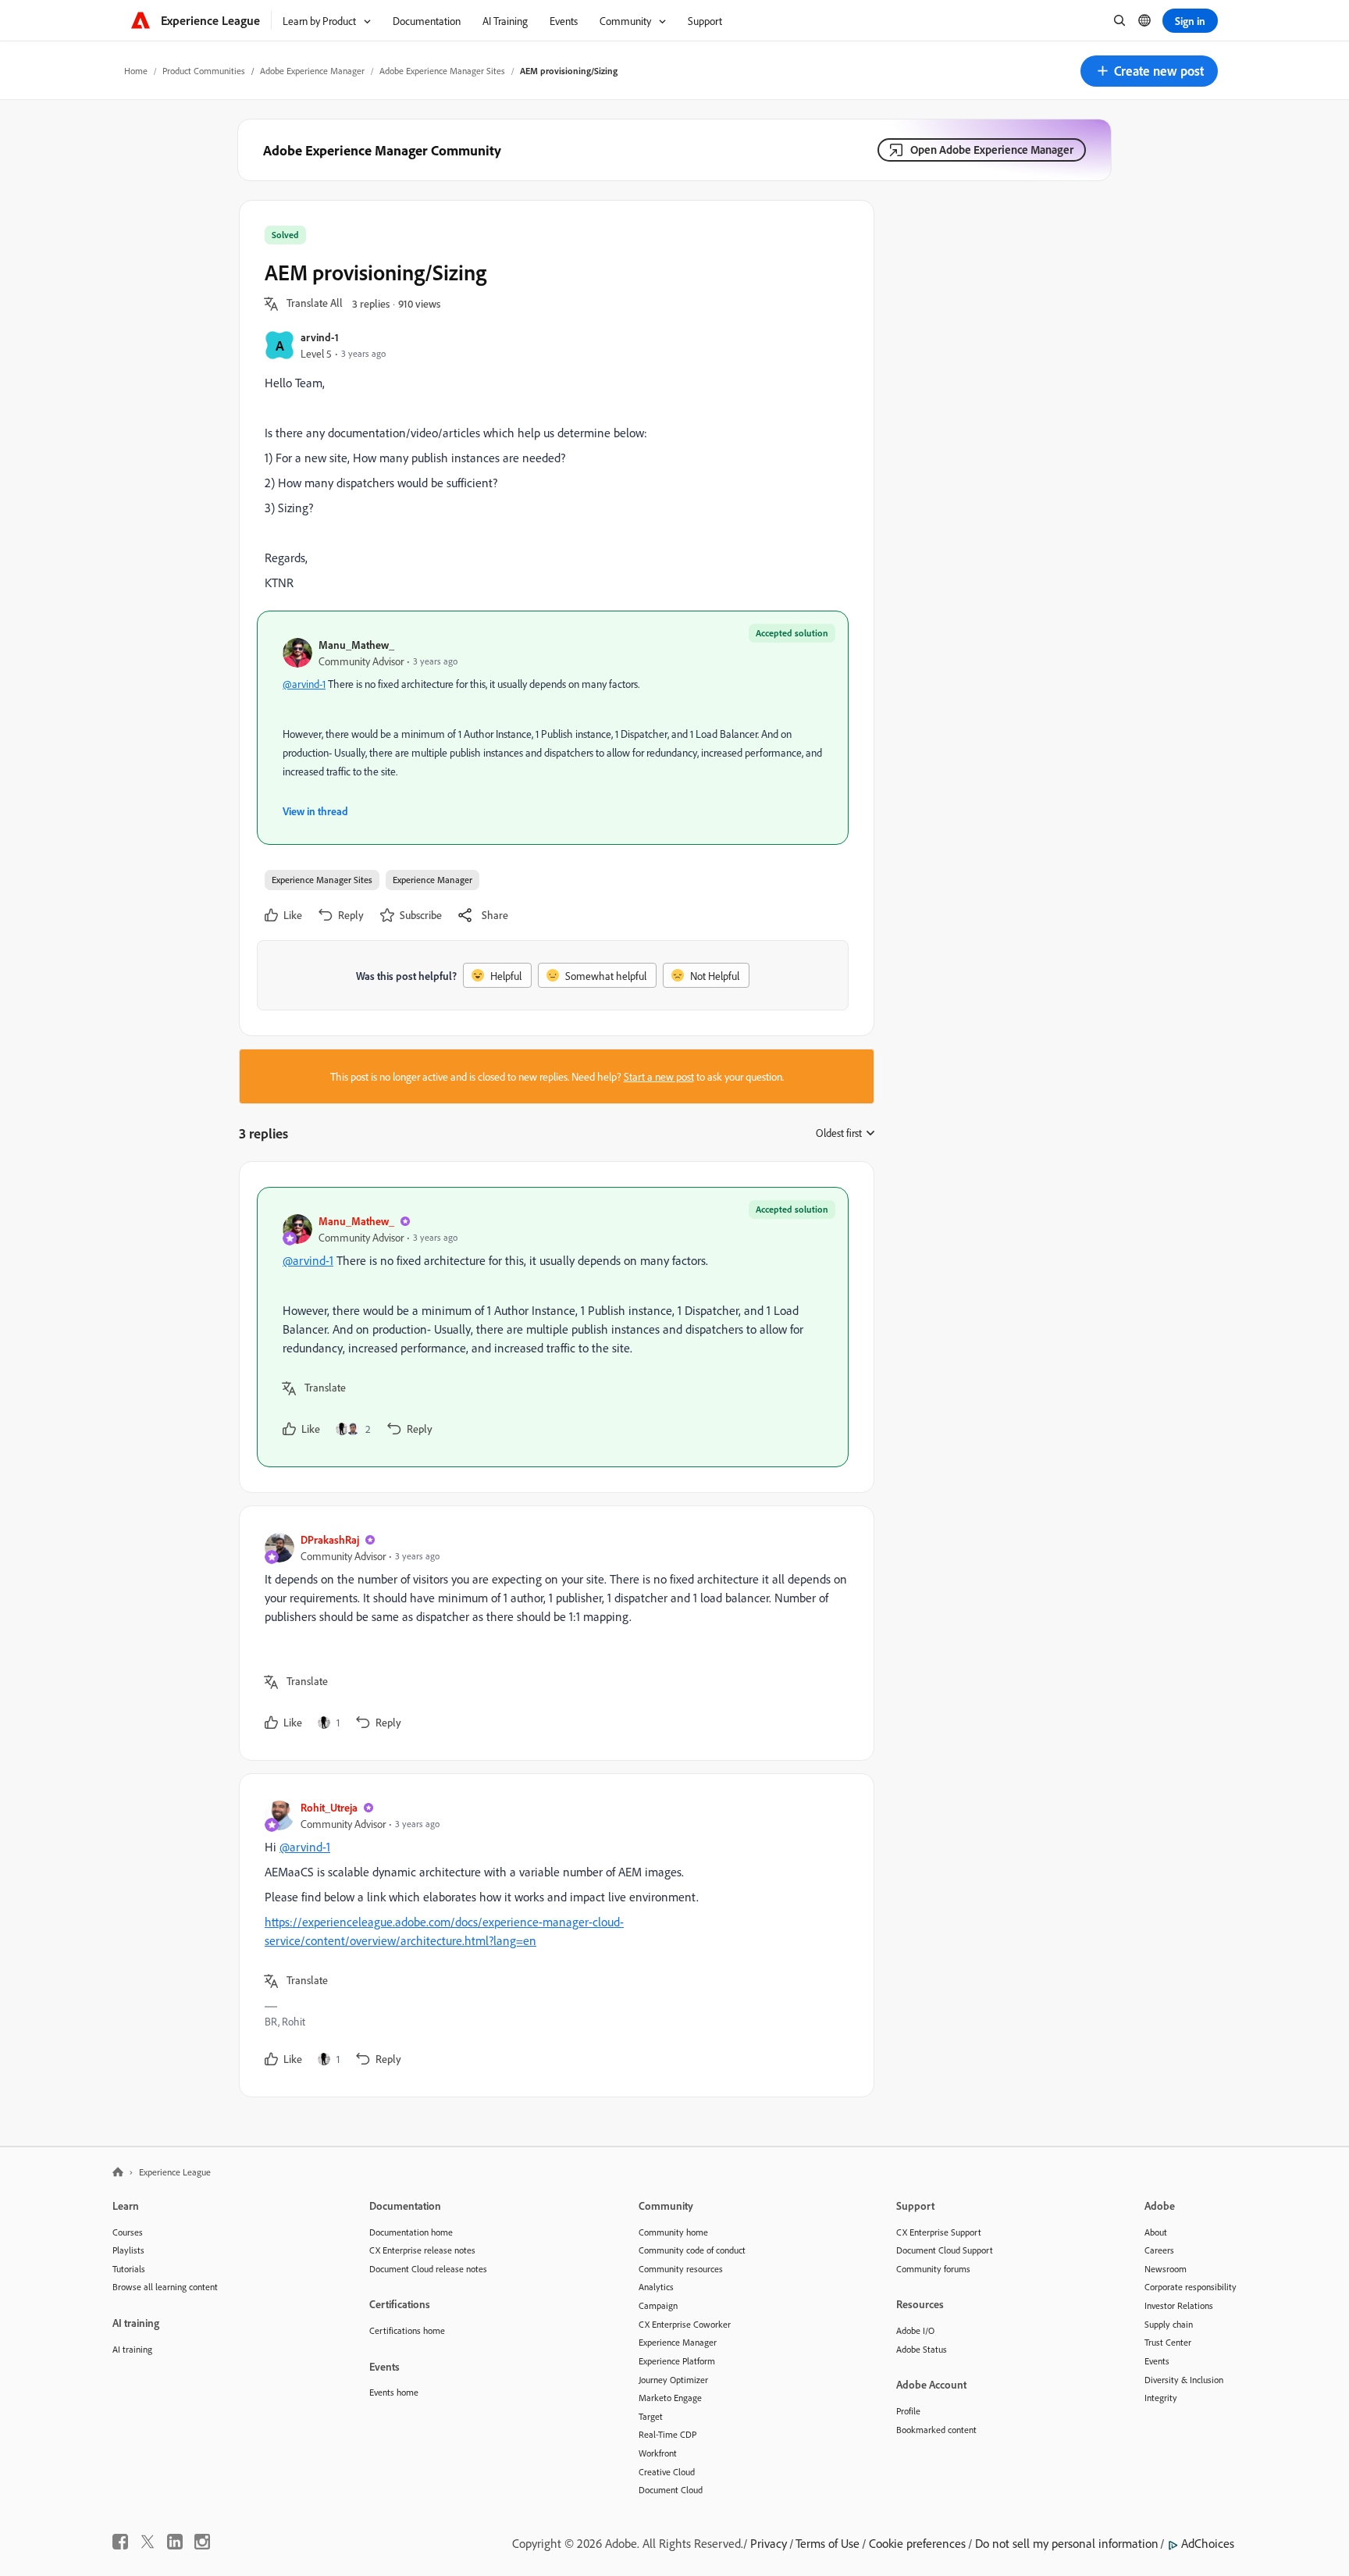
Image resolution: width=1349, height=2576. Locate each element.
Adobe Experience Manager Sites (442, 71)
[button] (1149, 71)
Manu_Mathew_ (356, 645)
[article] (553, 1327)
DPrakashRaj (330, 1539)
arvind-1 (320, 337)
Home (136, 71)
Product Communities (204, 71)
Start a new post (659, 1076)
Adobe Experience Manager (312, 71)
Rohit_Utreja (329, 1807)
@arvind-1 (304, 684)
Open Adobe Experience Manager (992, 150)
